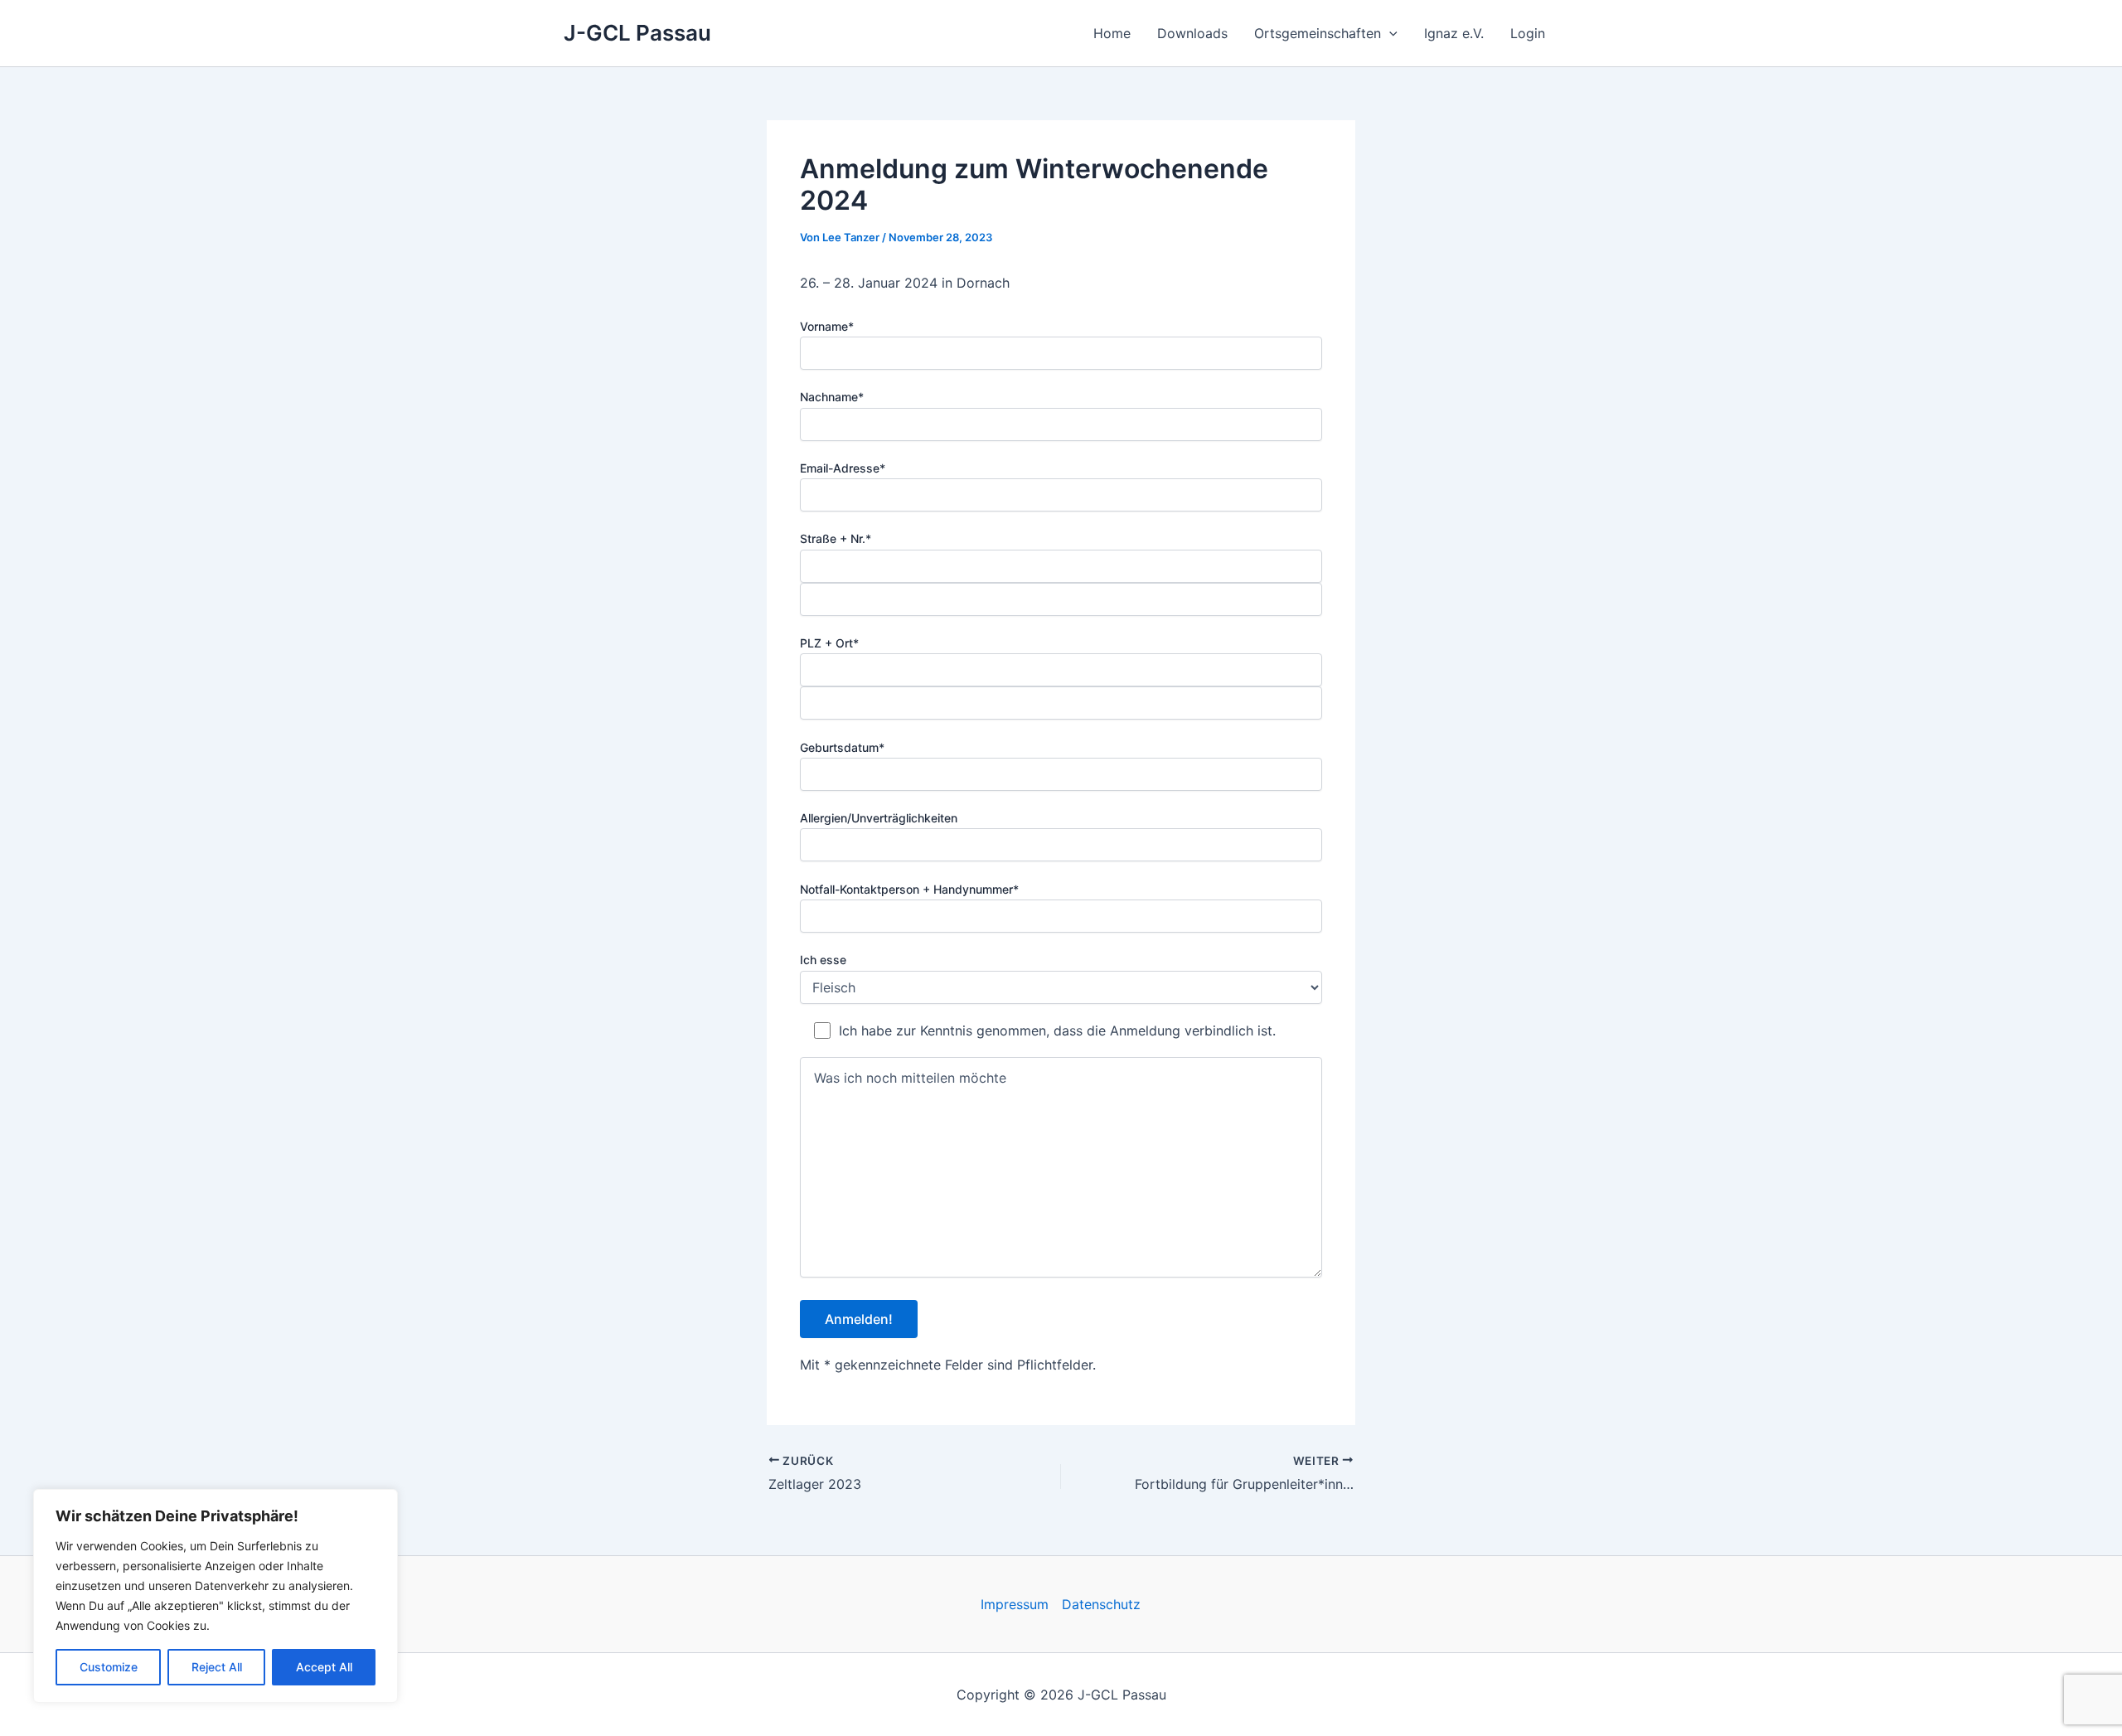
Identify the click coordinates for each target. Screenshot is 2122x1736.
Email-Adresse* (843, 468)
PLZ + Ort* (829, 643)
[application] (1389, 33)
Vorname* (827, 326)
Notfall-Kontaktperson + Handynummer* (909, 889)
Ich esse (823, 960)
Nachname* (832, 397)
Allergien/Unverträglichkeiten (879, 818)
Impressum (1015, 1604)
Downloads (1192, 33)
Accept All (324, 1667)
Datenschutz (1101, 1604)
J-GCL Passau (637, 33)
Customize (109, 1667)
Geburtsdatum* (842, 747)
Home (1112, 33)
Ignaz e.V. (1454, 33)
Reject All (217, 1667)
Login (1528, 33)
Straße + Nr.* (836, 538)
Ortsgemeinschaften (1318, 33)
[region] (216, 1596)
